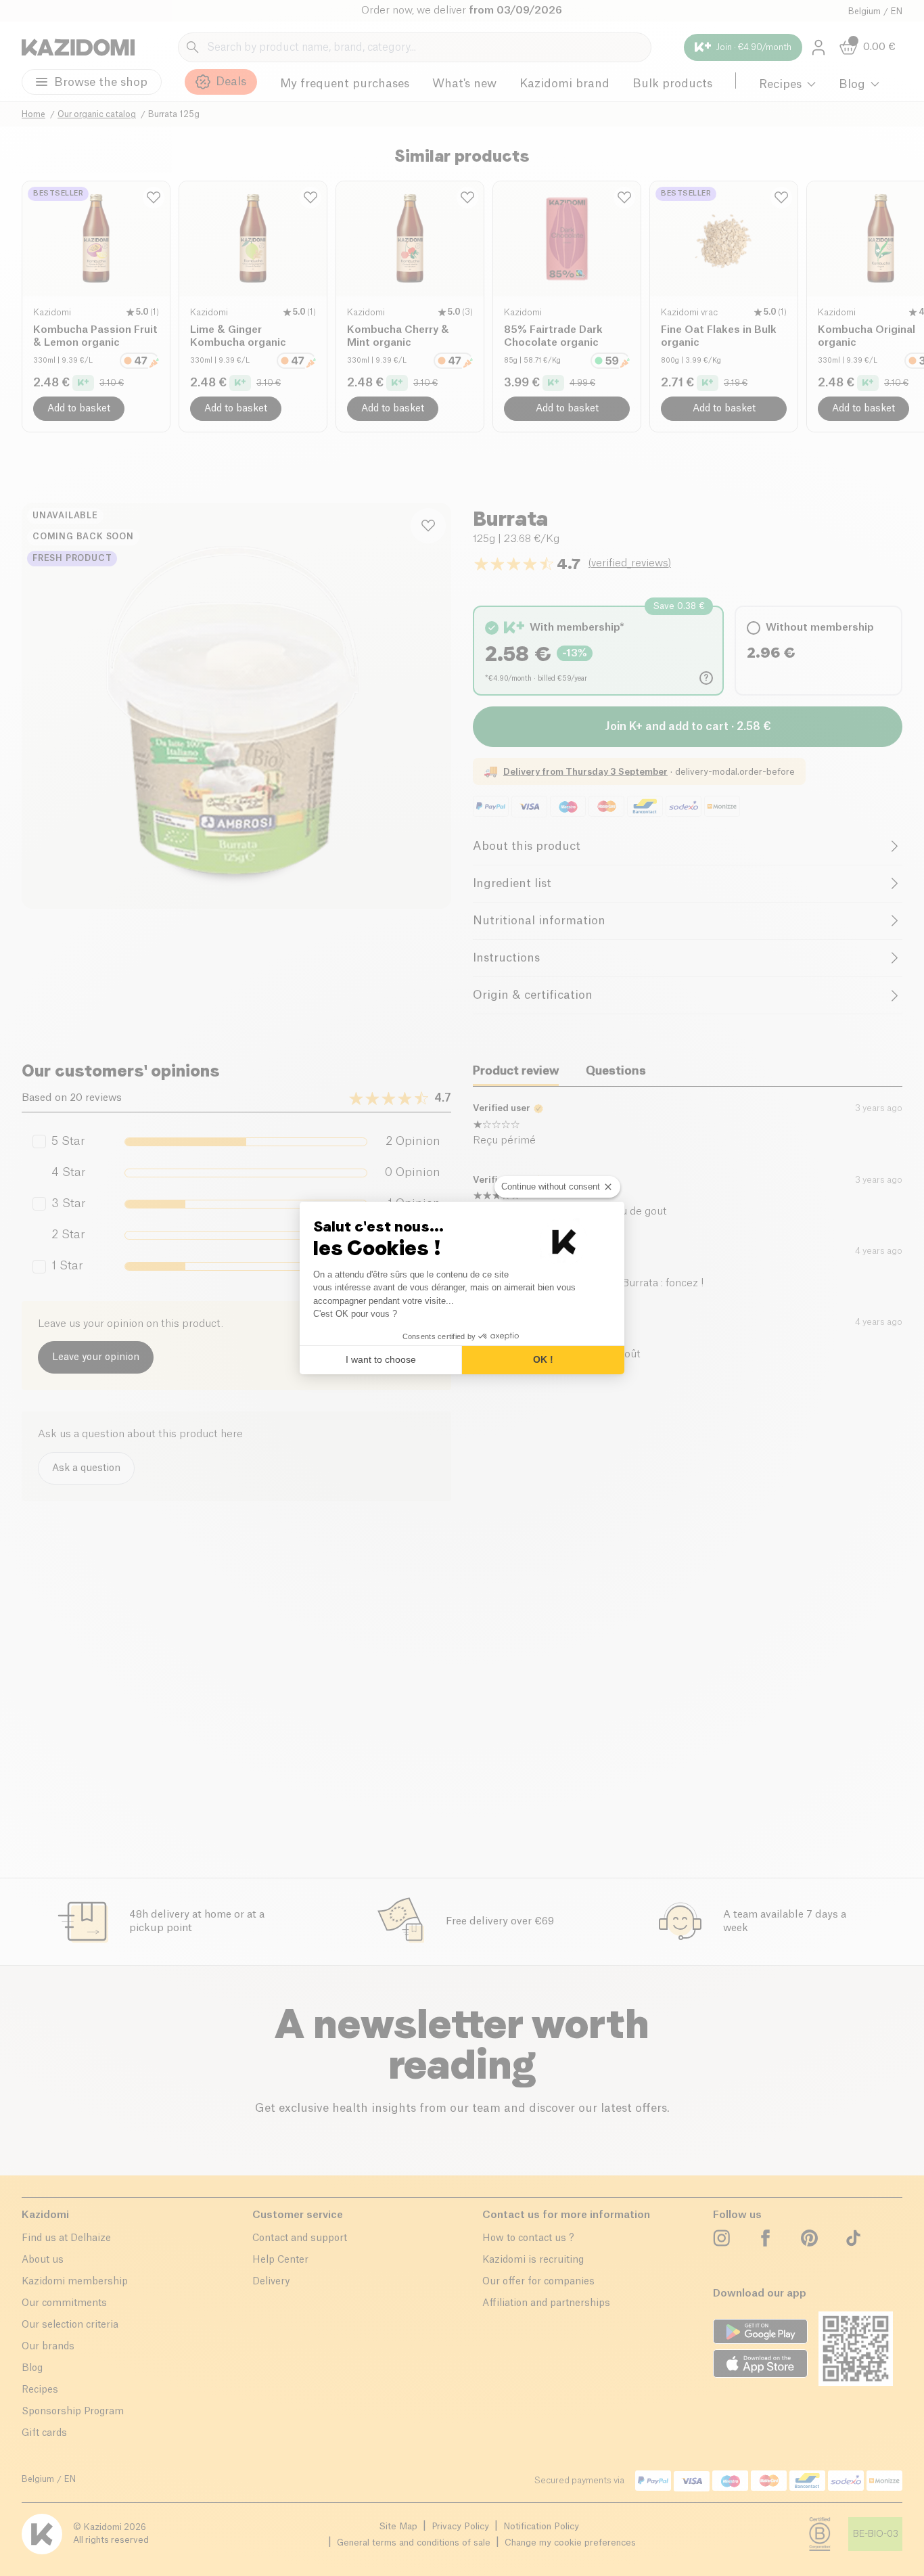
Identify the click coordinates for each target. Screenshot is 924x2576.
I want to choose (381, 1359)
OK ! (543, 1359)
